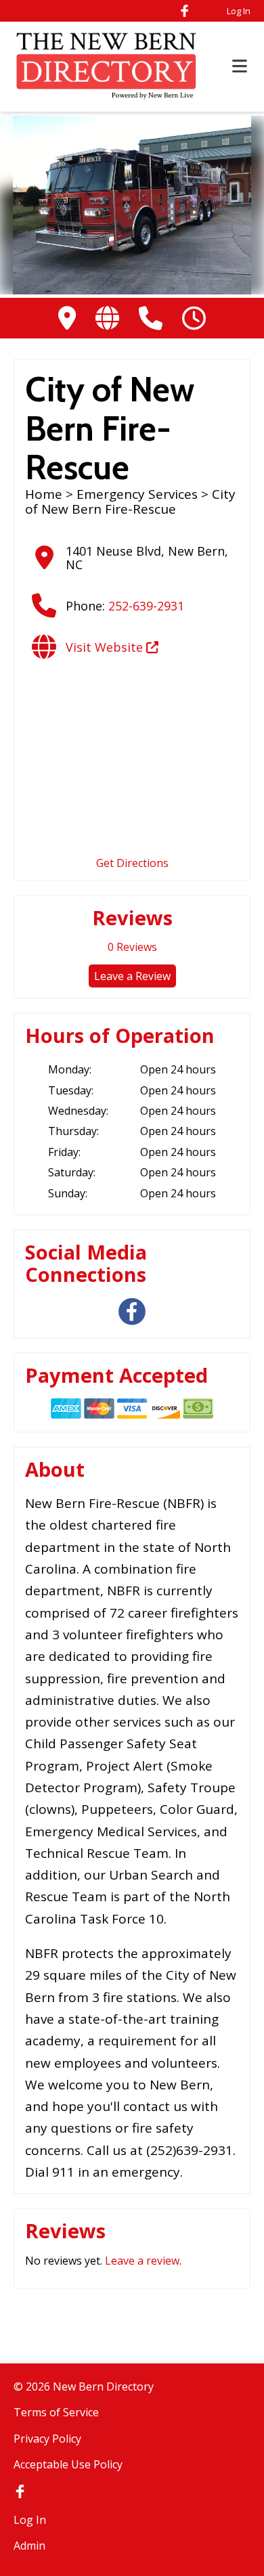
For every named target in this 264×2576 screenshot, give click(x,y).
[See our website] (107, 318)
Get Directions (132, 863)
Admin (29, 2546)
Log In (239, 11)
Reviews (132, 947)
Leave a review (142, 2261)
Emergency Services (137, 494)
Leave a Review (132, 976)
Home (44, 494)
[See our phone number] (151, 318)
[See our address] (67, 318)
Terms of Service (56, 2412)
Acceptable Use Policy (68, 2464)
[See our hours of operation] (194, 318)
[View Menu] (240, 67)
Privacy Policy (47, 2439)
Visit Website (106, 647)
